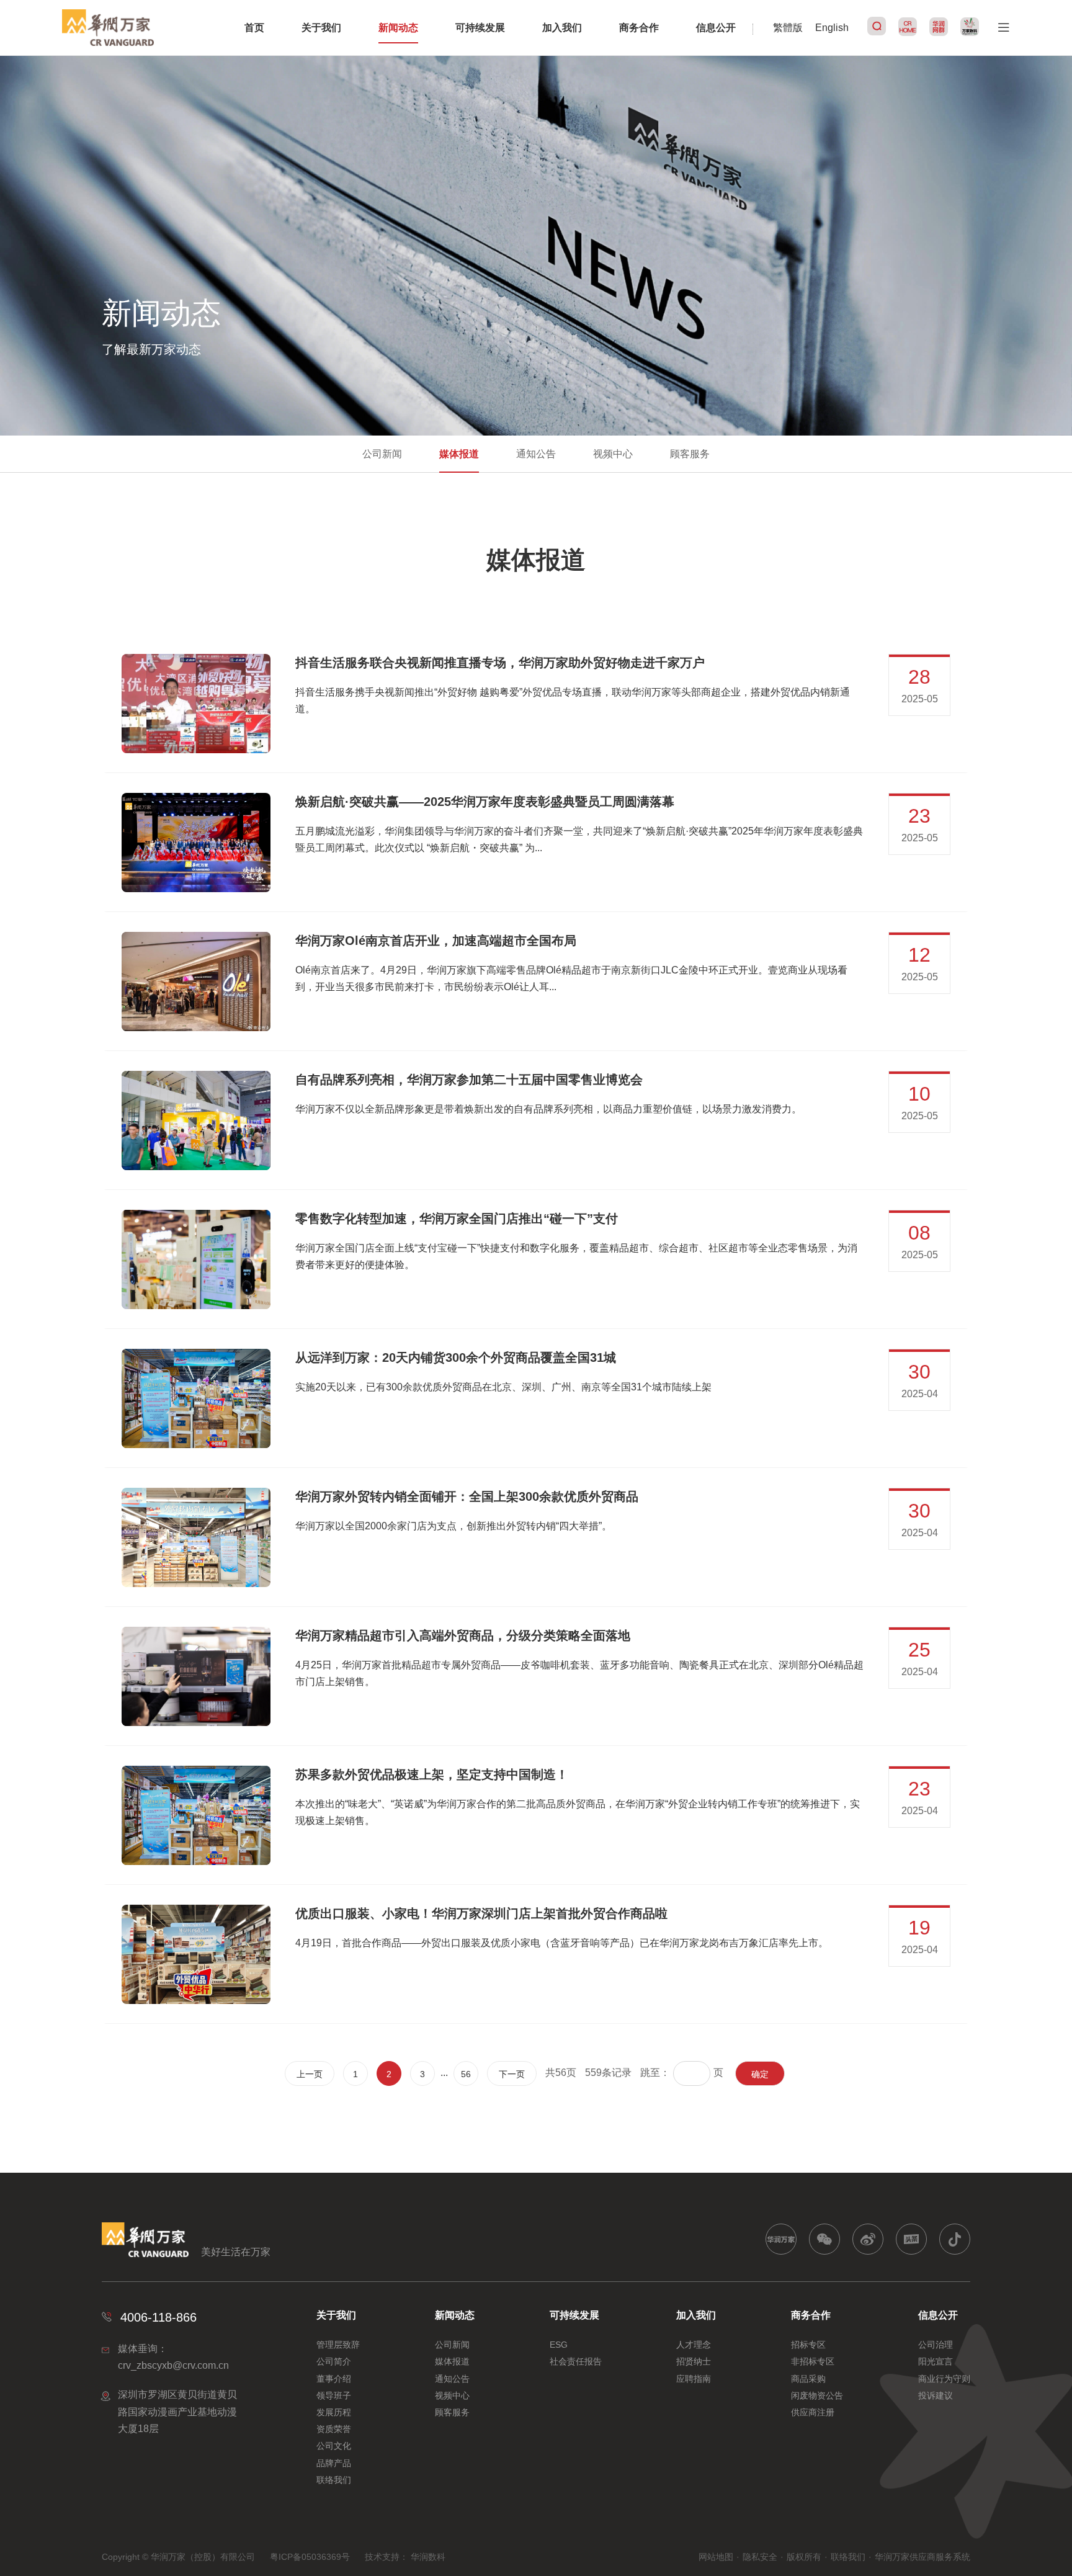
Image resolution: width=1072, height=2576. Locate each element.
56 (466, 2074)
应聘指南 (694, 2379)
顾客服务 (690, 454)
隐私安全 (760, 2557)
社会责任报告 (576, 2361)
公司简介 (334, 2361)
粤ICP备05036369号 (310, 2557)
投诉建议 (936, 2395)
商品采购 (808, 2379)
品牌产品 (334, 2463)
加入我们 (562, 28)
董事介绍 (334, 2379)
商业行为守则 (944, 2379)
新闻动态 (398, 28)
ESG (559, 2345)
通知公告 (536, 454)
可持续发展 (480, 28)
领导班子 (334, 2395)
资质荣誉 (334, 2429)
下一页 (512, 2074)
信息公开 (716, 28)
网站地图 (716, 2557)
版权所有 (804, 2557)
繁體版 (788, 28)
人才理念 (694, 2345)
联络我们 (334, 2480)
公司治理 (936, 2345)
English (832, 28)
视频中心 (613, 454)
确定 (760, 2074)
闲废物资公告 (817, 2395)
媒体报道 (459, 454)
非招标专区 (813, 2361)
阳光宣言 (936, 2361)
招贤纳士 (694, 2361)
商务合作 (639, 28)
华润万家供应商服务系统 (922, 2557)
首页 (254, 28)
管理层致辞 (338, 2345)
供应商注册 (813, 2412)
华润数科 (428, 2557)
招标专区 (808, 2345)
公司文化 (334, 2446)
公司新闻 (382, 454)
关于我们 (321, 28)
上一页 (310, 2074)
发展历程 (334, 2412)
